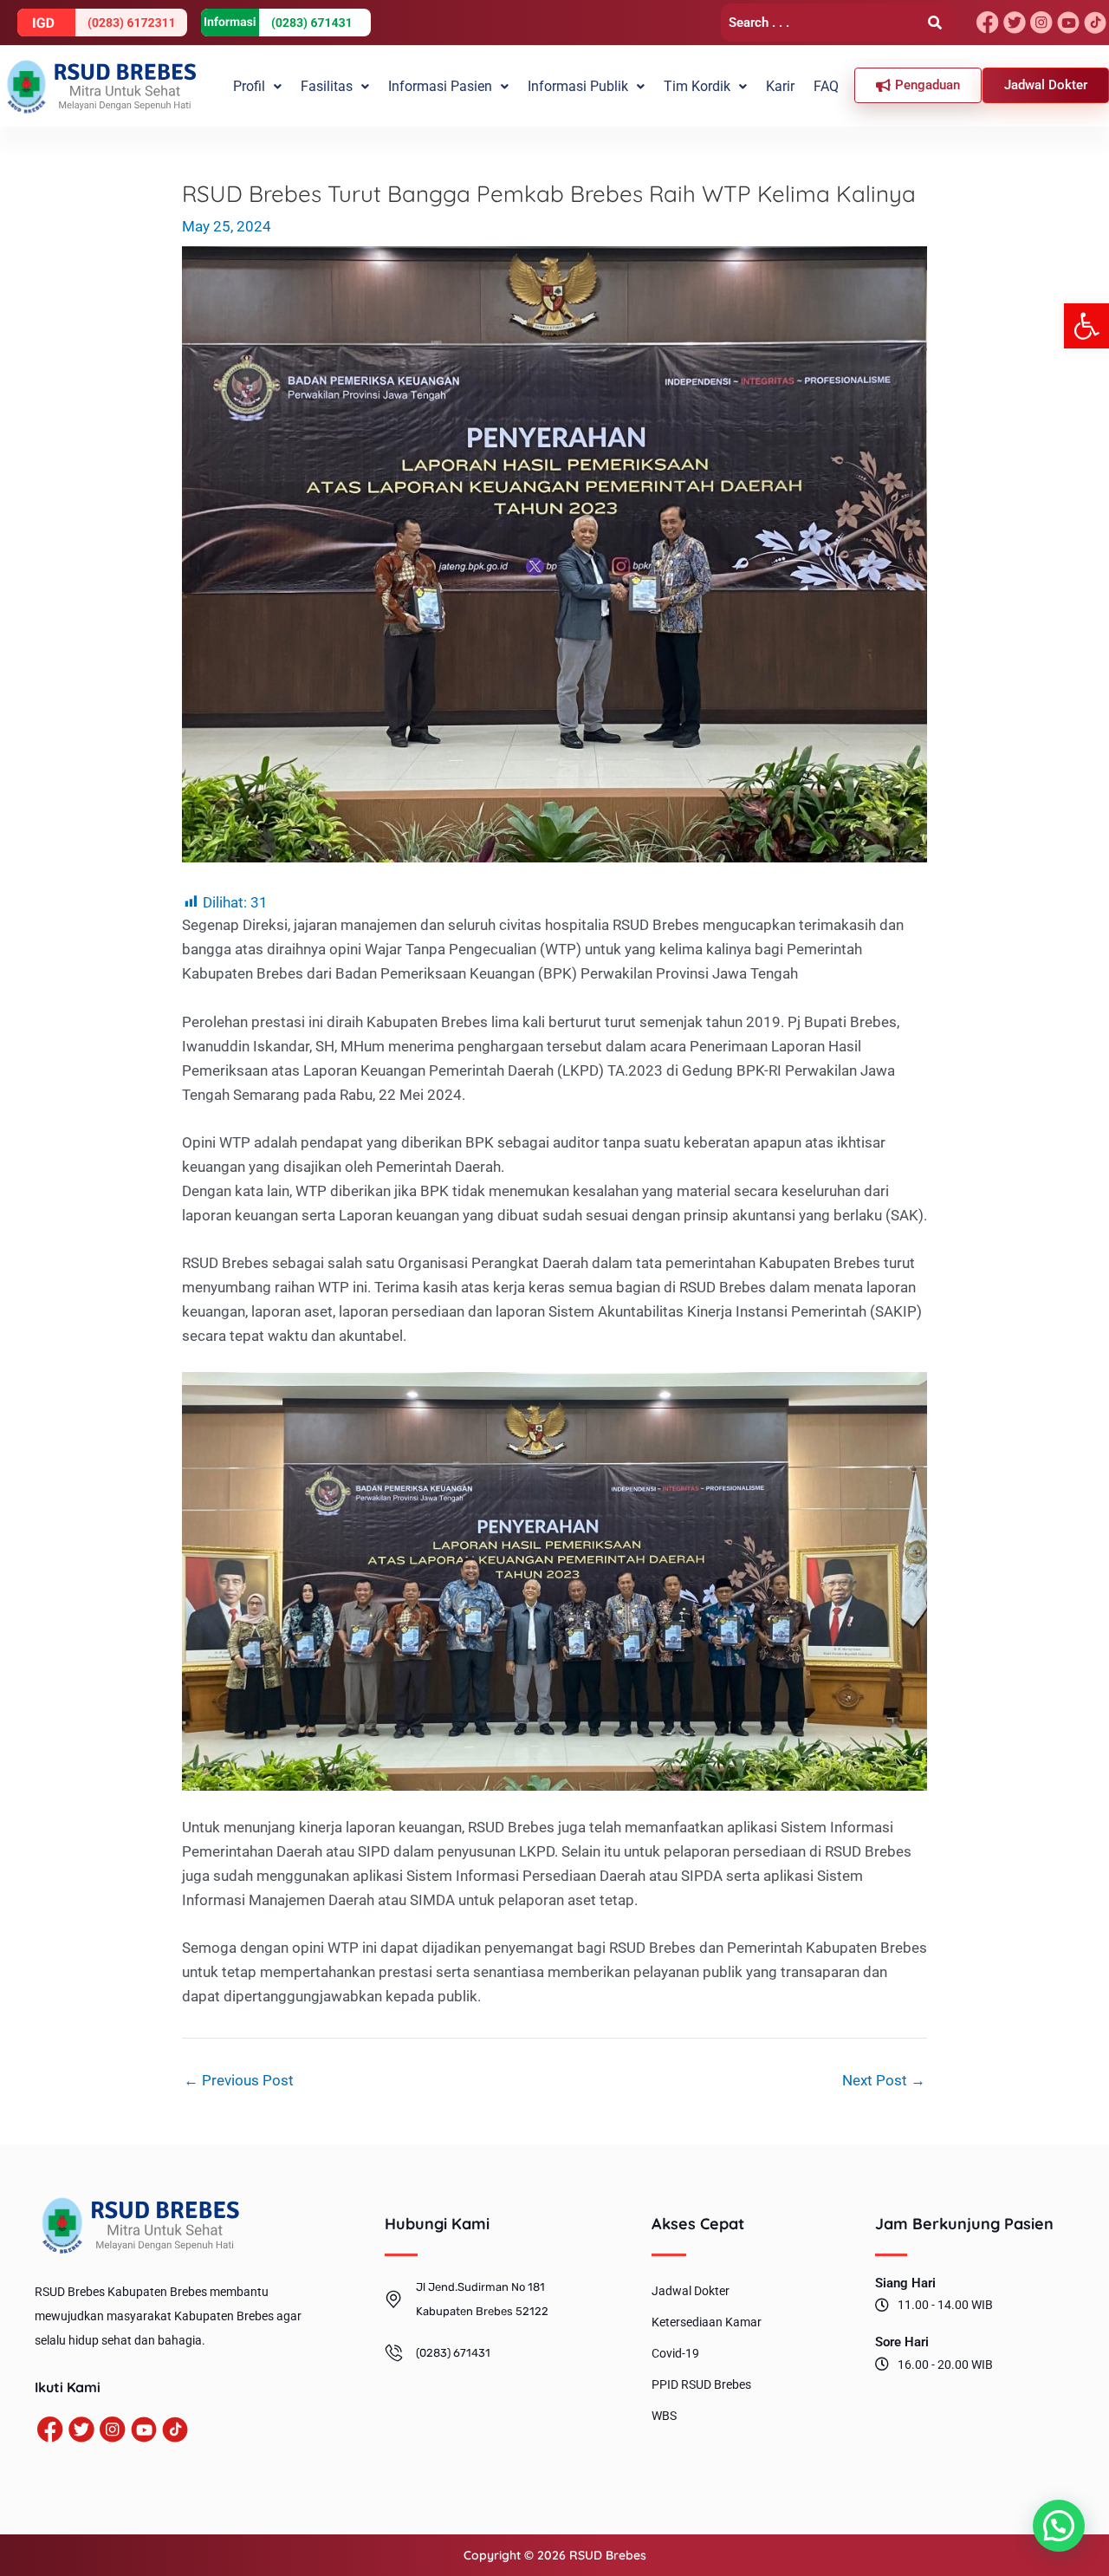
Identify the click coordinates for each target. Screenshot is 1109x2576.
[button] (1086, 326)
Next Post (884, 2081)
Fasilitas (327, 86)
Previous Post (239, 2081)
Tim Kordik (697, 86)
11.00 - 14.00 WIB (945, 2305)
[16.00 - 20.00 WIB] (882, 2364)
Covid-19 (675, 2353)
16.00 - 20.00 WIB (945, 2365)
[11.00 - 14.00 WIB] (882, 2305)
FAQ (826, 86)
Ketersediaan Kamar (707, 2322)
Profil (249, 86)
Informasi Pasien (440, 86)
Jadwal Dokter (691, 2291)
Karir (780, 86)
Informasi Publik (578, 86)
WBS (664, 2416)
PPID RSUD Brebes (701, 2384)
